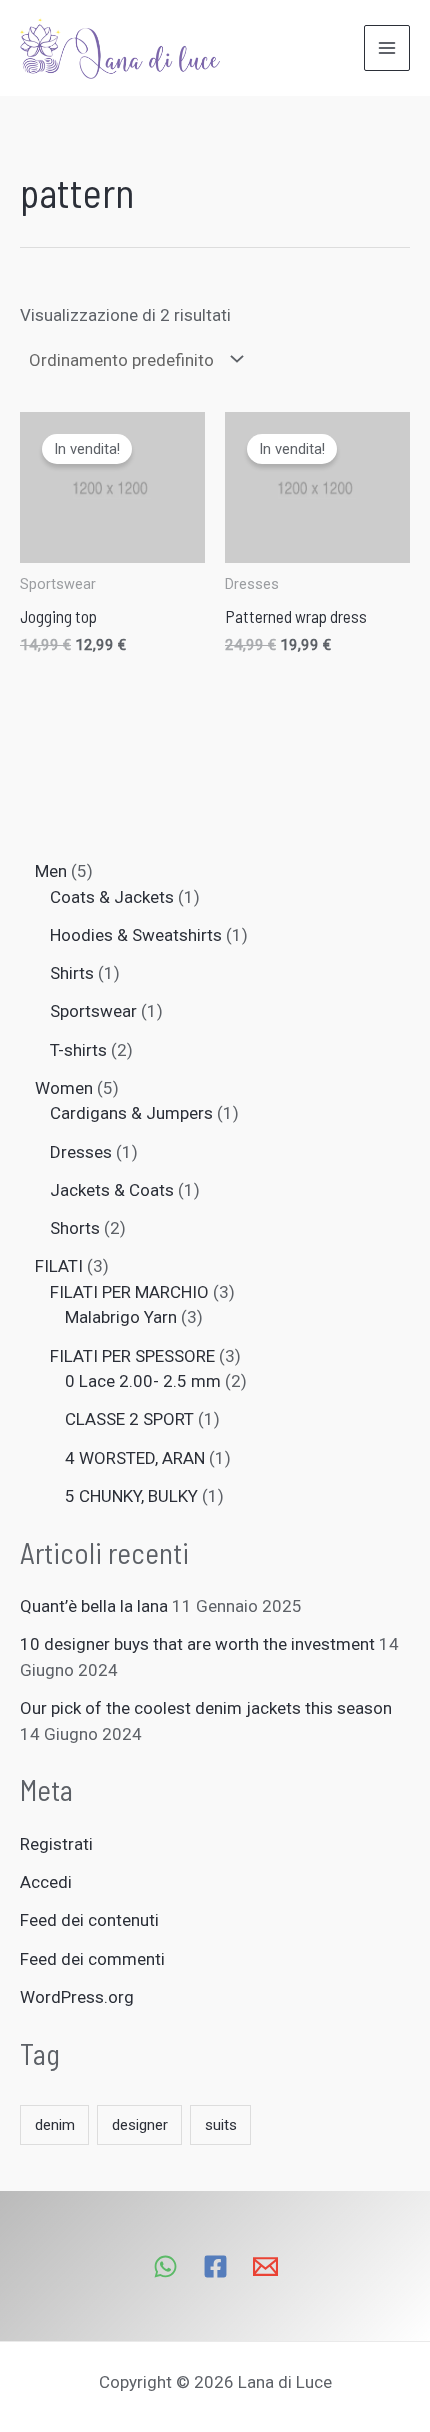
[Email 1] (265, 2266)
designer (140, 2125)
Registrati (56, 1844)
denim (55, 2125)
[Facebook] (215, 2266)
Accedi (46, 1882)
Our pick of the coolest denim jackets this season (206, 1708)
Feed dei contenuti (89, 1920)
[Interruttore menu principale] (387, 48)
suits (221, 2125)
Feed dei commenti (92, 1959)
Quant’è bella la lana (94, 1606)
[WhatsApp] (165, 2266)
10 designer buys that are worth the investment (197, 1644)
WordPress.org (77, 1997)
